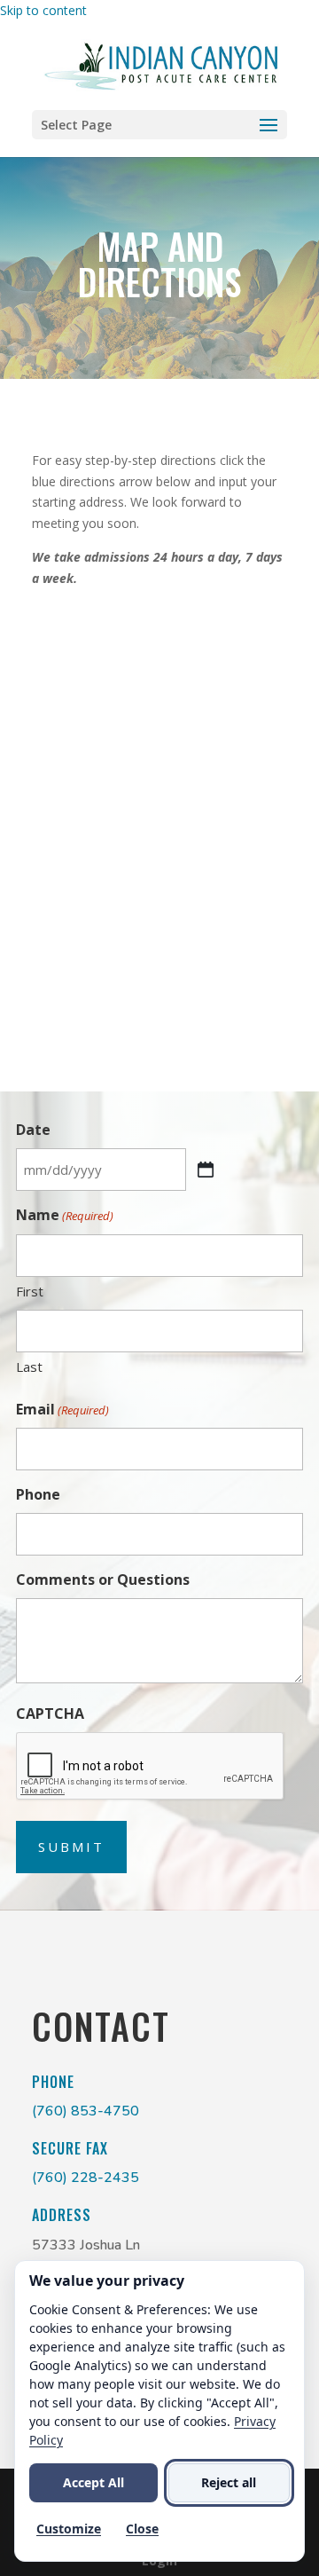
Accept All (93, 2482)
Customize (69, 2529)
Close (142, 2529)
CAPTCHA (50, 1713)
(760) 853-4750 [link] (86, 2111)
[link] (162, 64)
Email (62, 1409)
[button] (159, 125)
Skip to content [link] (43, 10)
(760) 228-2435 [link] (86, 2178)
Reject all (229, 2482)
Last (29, 1367)
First (30, 1291)
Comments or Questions (103, 1579)
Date (33, 1130)
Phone (38, 1494)
